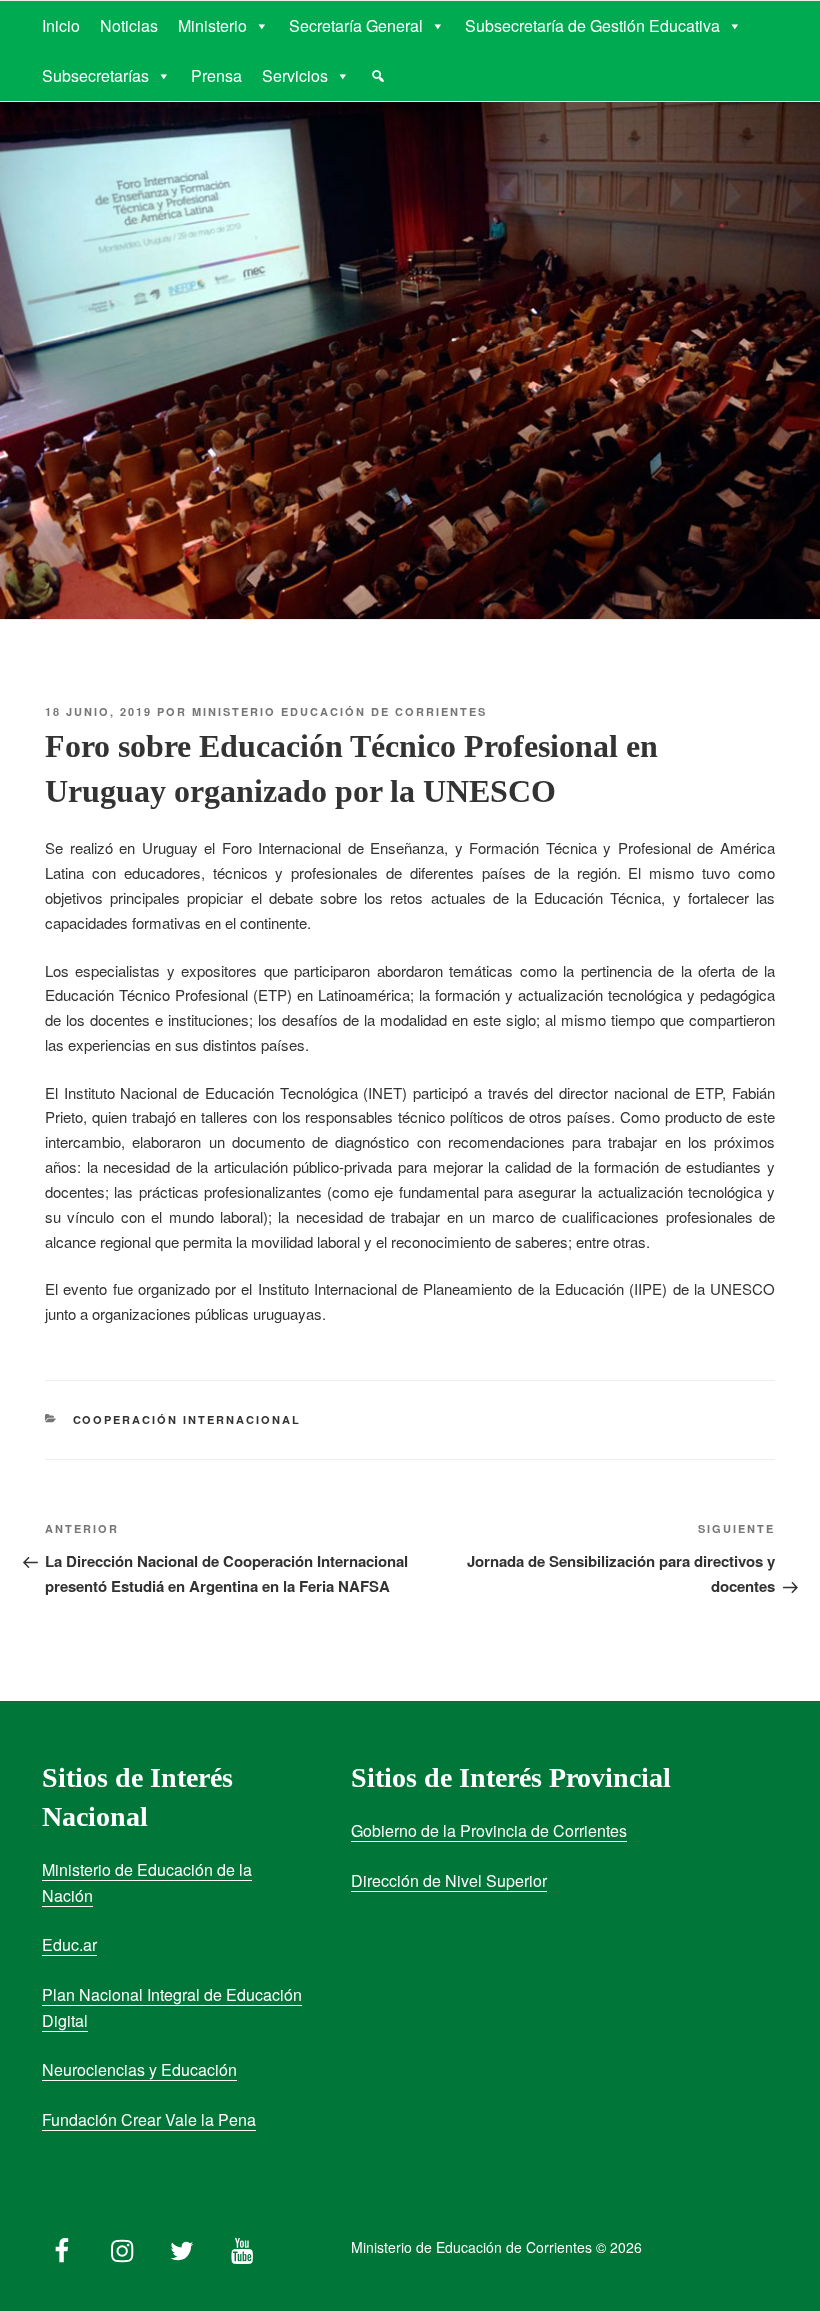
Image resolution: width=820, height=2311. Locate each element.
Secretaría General (356, 25)
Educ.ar (69, 1944)
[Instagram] (122, 2246)
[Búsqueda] (378, 76)
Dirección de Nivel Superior (449, 1880)
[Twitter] (182, 2246)
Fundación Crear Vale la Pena (149, 2119)
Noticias (129, 25)
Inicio (61, 25)
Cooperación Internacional (187, 1419)
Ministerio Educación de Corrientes (339, 711)
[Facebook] (62, 2246)
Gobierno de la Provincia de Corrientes (489, 1830)
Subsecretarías (95, 75)
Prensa (216, 75)
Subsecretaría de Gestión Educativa (592, 25)
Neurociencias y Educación (139, 2069)
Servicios (295, 75)
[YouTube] (242, 2246)
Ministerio (212, 25)
